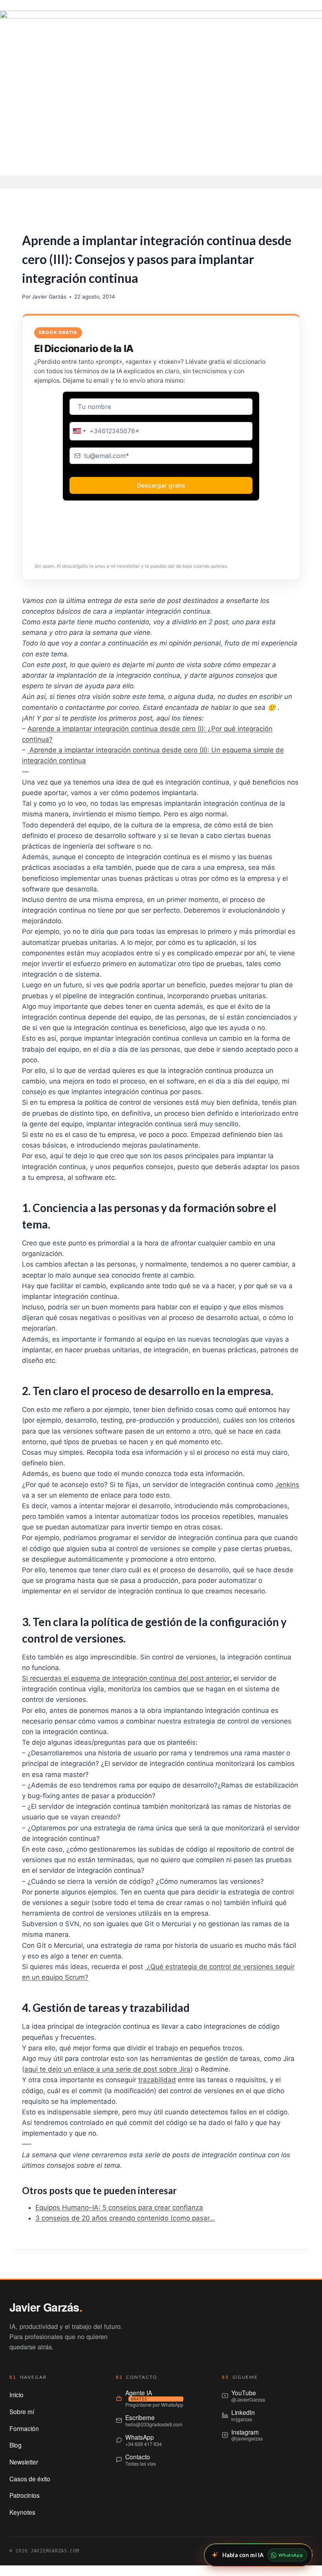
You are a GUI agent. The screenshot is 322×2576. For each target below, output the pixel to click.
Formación (24, 2428)
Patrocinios (25, 2495)
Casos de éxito (30, 2479)
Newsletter (24, 2462)
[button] (161, 182)
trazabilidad (157, 2080)
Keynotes (22, 2512)
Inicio (16, 2394)
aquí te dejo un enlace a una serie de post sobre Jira (107, 2069)
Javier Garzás (49, 297)
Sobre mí (22, 2411)
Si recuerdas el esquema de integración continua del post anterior (126, 1678)
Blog (16, 2445)
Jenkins (287, 1485)
